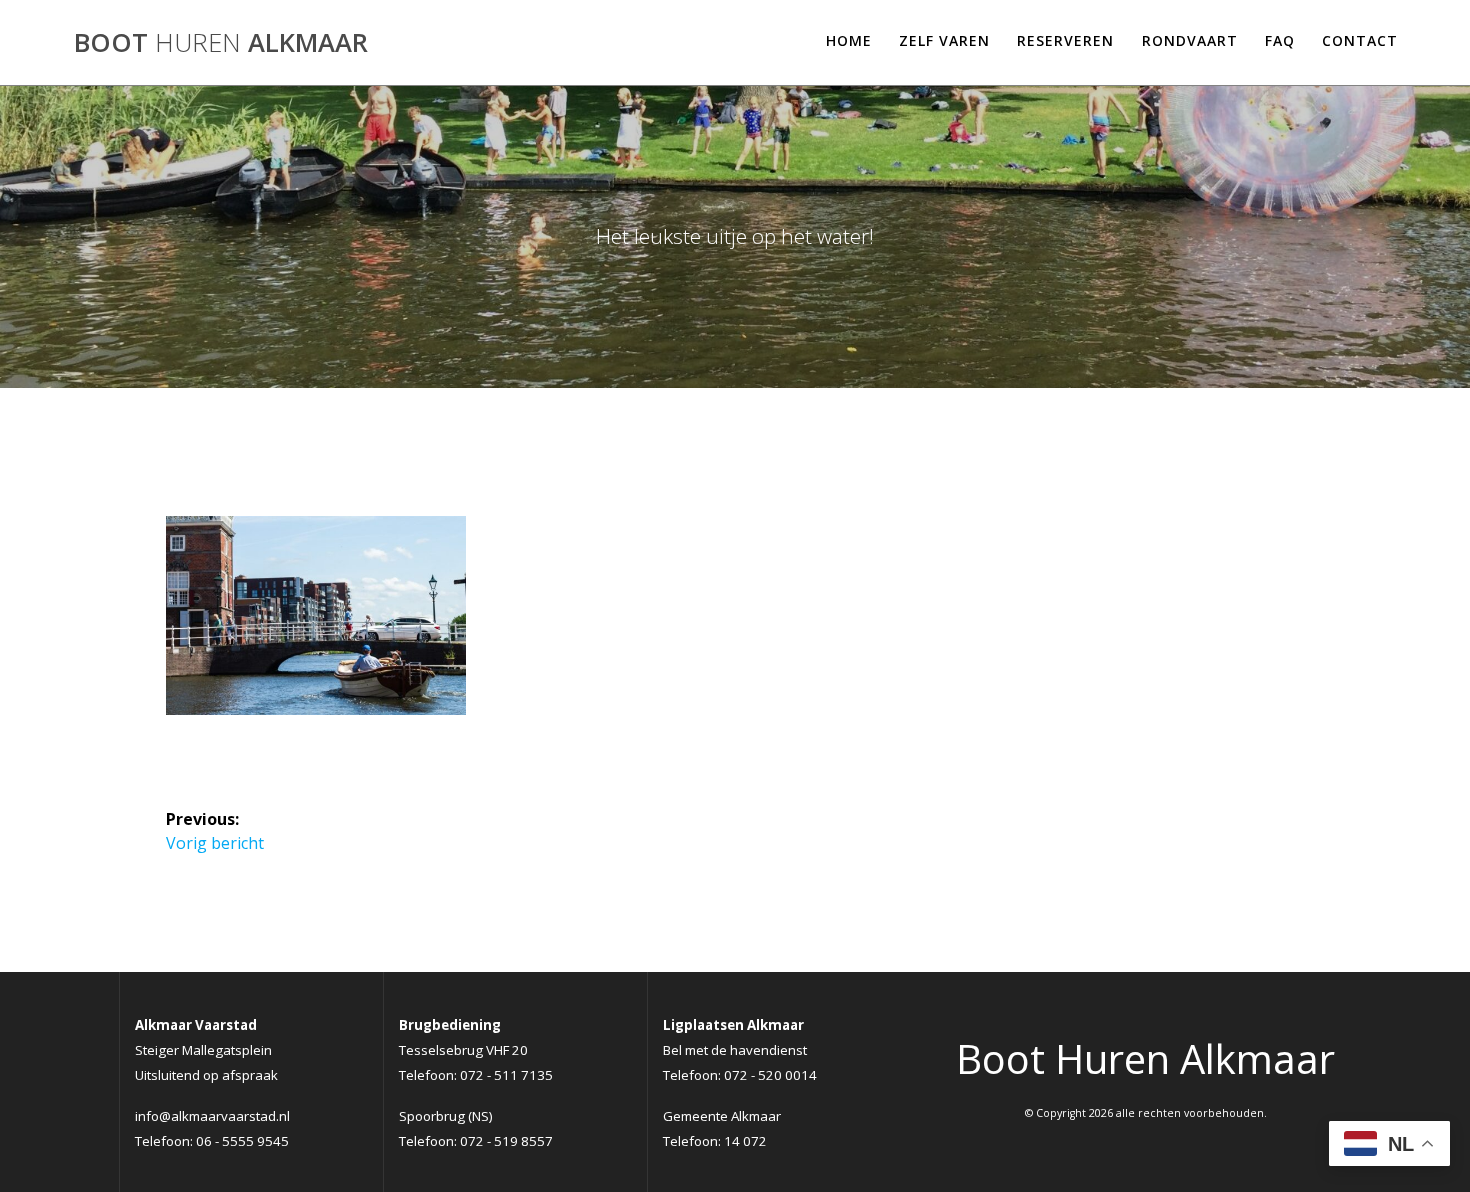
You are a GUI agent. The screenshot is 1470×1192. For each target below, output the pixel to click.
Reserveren (1065, 40)
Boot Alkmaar (221, 43)
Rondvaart (1190, 40)
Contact (1360, 40)
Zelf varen (944, 40)
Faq (1280, 40)
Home (849, 40)
